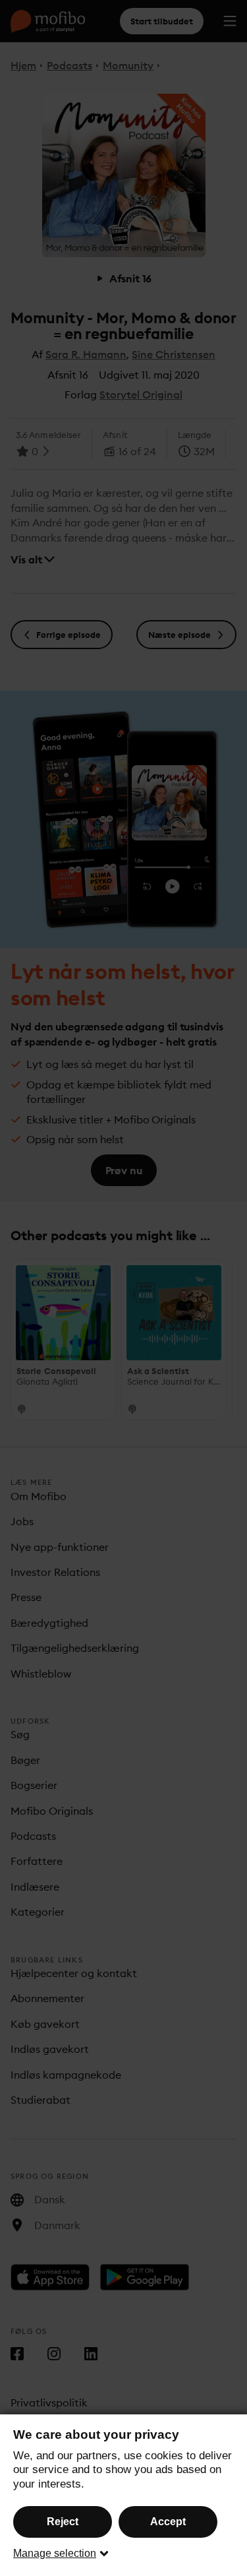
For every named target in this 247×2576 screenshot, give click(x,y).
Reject (63, 2522)
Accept (168, 2522)
